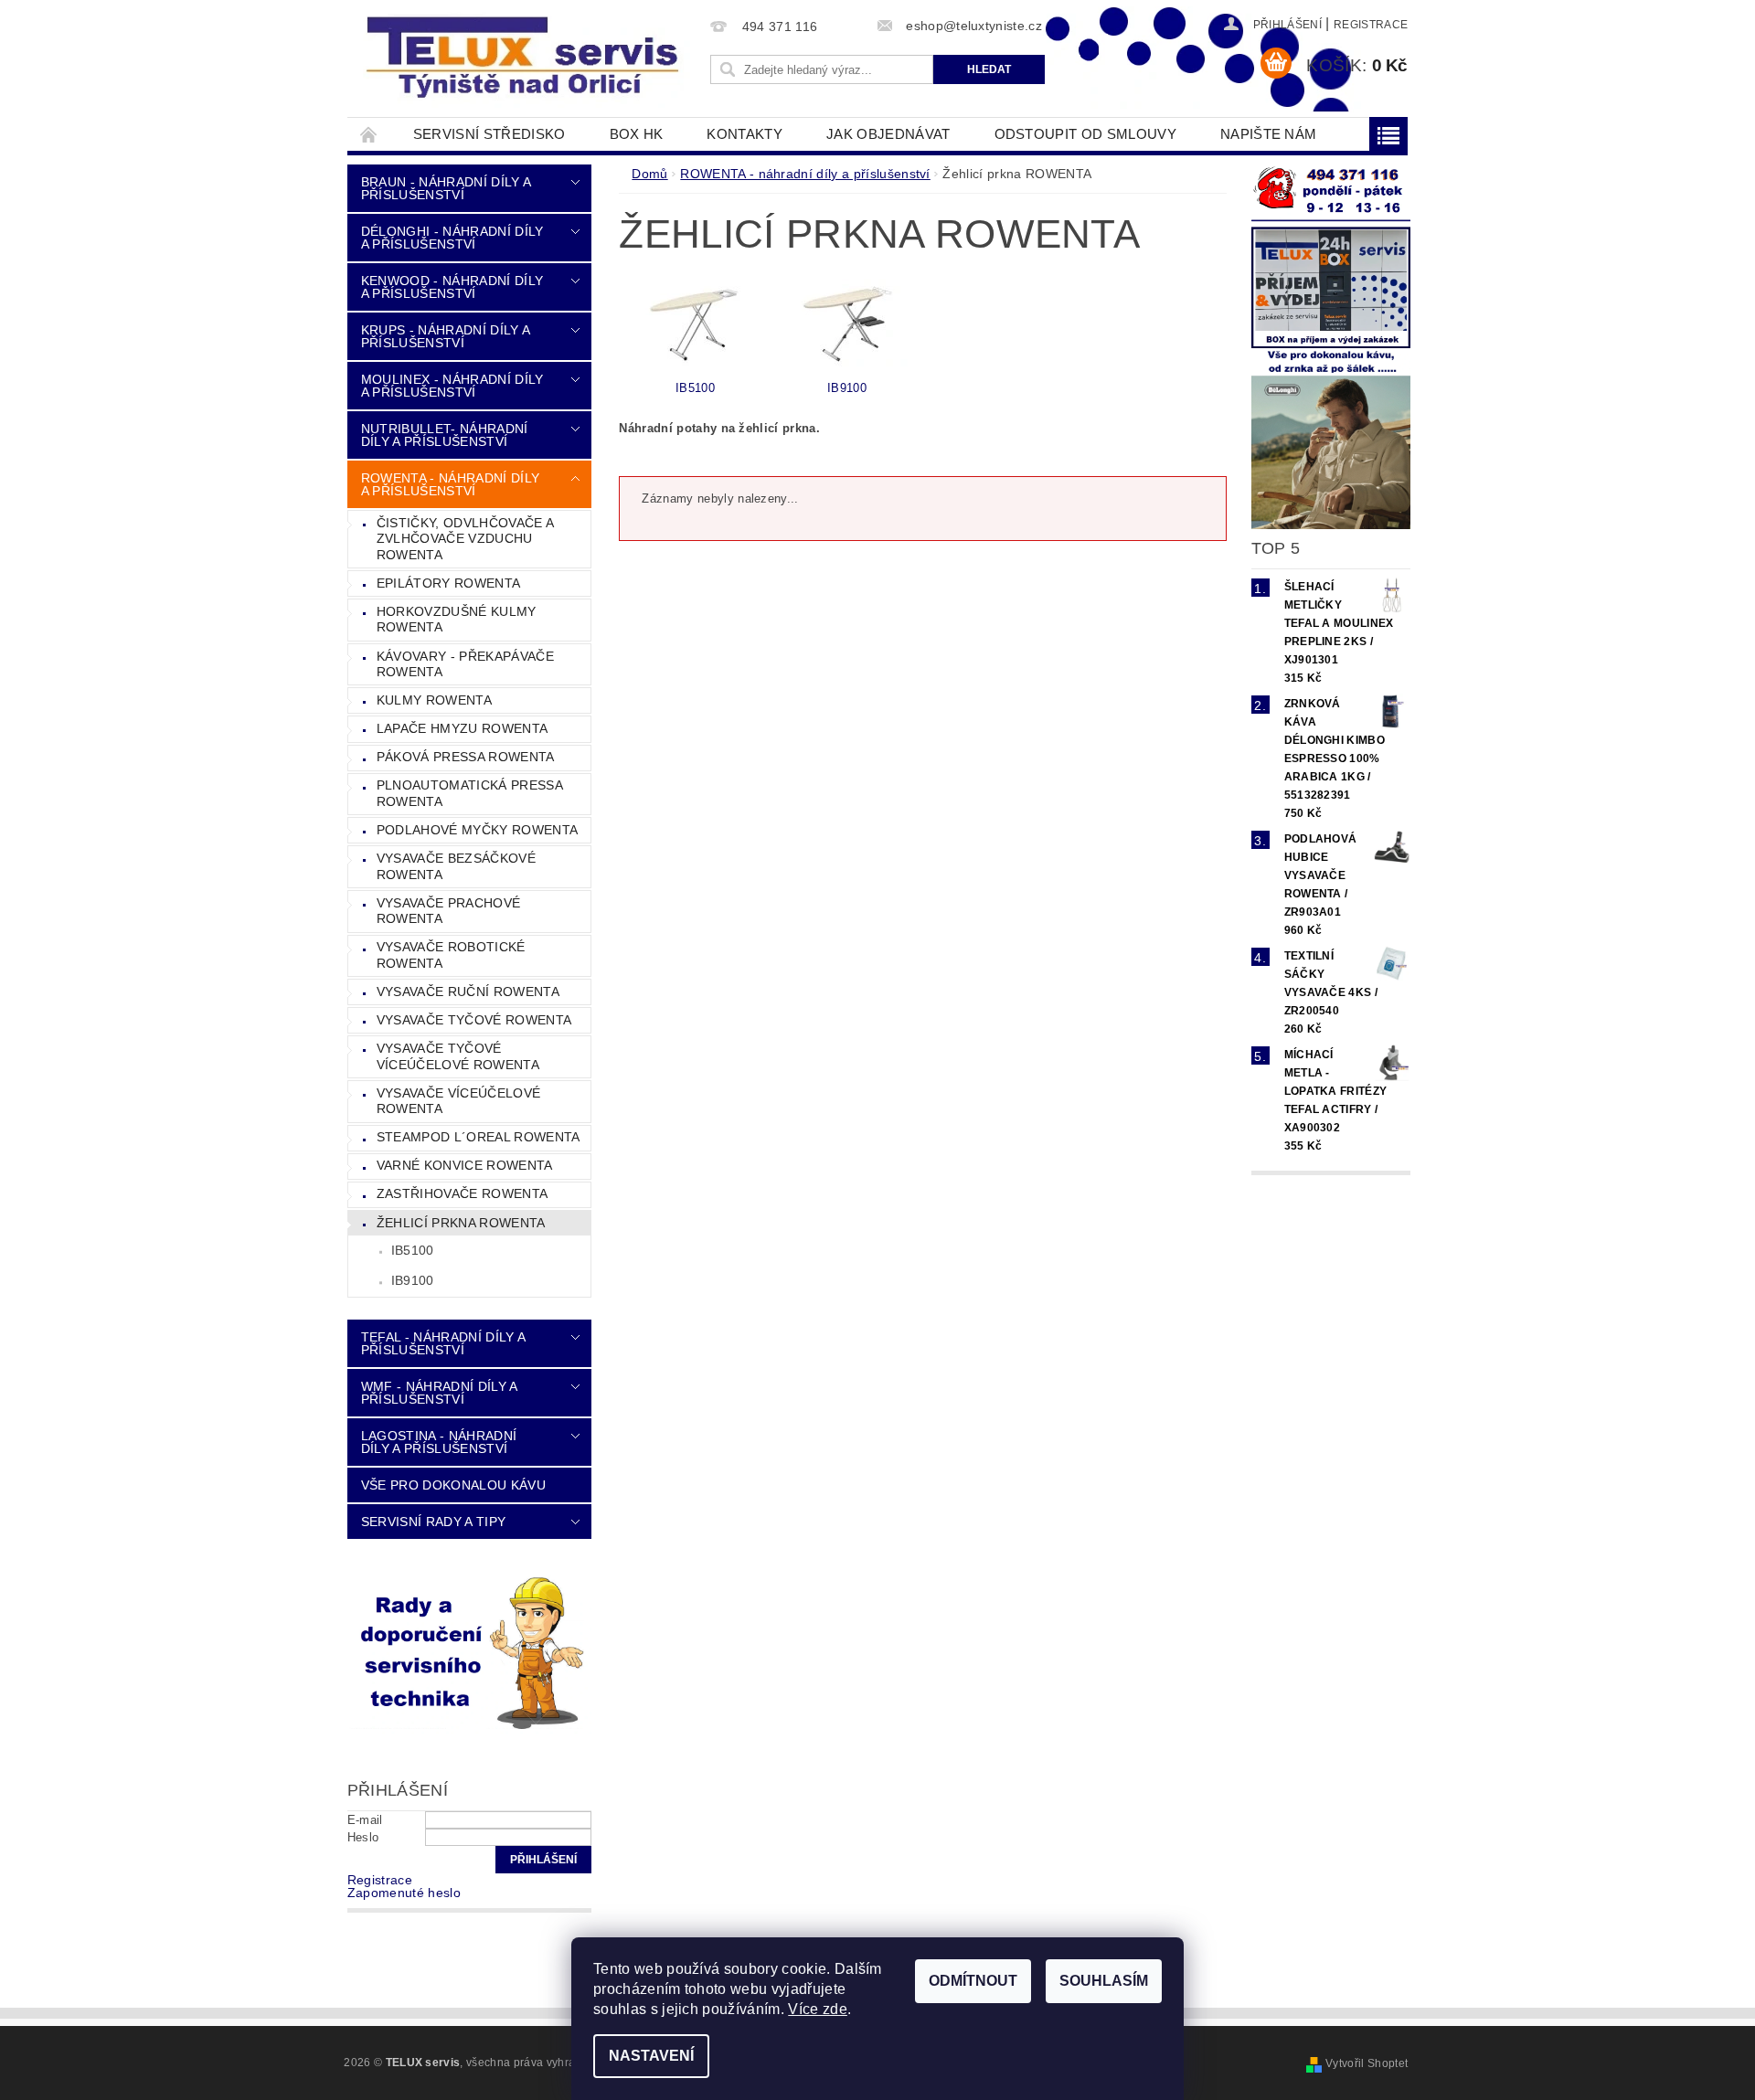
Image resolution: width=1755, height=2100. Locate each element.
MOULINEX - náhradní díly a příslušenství (452, 386)
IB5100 (413, 1250)
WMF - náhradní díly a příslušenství (439, 1393)
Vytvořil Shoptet (1367, 2063)
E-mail (365, 1820)
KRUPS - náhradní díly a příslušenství (445, 336)
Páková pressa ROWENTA (466, 757)
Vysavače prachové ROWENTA (448, 911)
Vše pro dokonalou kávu (453, 1485)
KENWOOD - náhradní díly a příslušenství (452, 287)
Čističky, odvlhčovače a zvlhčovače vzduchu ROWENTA (465, 539)
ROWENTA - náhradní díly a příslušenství (450, 484)
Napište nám (1269, 134)
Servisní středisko (489, 134)
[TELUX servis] (526, 58)
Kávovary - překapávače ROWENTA (465, 664)
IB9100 (413, 1280)
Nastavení (651, 2056)
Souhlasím (1104, 1981)
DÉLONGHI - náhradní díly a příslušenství (452, 238)
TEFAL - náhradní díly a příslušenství (443, 1343)
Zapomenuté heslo (404, 1893)
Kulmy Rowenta (434, 700)
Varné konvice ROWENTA (465, 1165)
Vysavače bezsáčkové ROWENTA (456, 866)
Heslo (363, 1837)
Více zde (818, 2009)
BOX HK (637, 134)
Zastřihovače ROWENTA (462, 1193)
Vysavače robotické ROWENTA (451, 955)
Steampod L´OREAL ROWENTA (479, 1137)
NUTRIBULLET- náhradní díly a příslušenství (445, 435)
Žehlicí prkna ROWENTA (461, 1223)
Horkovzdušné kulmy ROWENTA (457, 620)
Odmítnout (973, 1981)
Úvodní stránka (369, 134)
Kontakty (745, 134)
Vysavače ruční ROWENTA (468, 992)
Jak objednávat (888, 134)
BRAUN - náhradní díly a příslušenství (446, 188)
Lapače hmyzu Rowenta (462, 728)
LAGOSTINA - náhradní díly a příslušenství (439, 1442)
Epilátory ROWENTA (448, 583)
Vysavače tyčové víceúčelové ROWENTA (458, 1056)
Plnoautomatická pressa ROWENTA (470, 793)
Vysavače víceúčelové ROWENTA (458, 1101)
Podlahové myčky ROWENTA (477, 830)
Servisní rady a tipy (433, 1522)
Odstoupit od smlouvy (1085, 134)
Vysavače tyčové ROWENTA (474, 1020)
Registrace (1371, 25)
